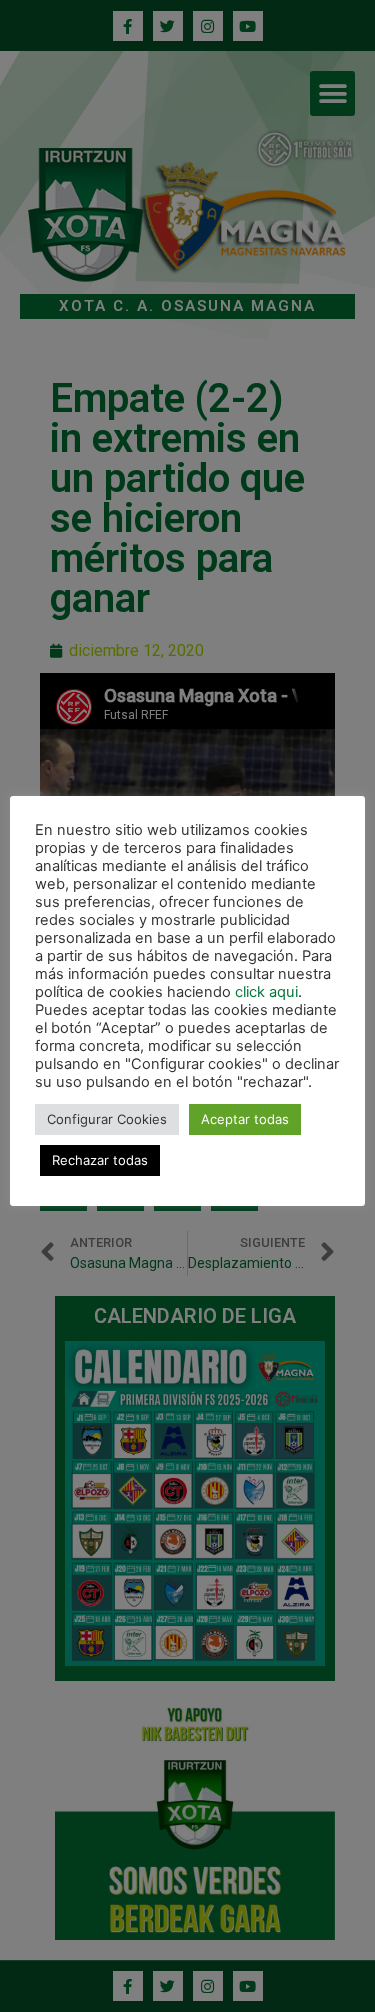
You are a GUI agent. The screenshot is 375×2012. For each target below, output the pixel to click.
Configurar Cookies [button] (107, 1119)
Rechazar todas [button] (100, 1160)
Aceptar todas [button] (245, 1119)
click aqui (266, 992)
